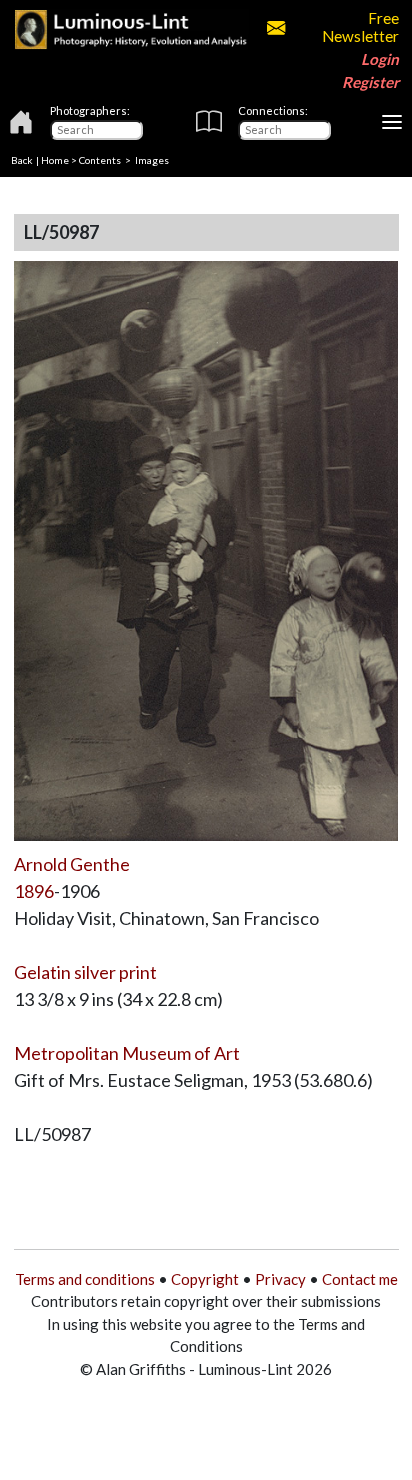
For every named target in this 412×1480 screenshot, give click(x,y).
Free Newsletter (360, 27)
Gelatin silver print (85, 972)
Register (370, 82)
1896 (34, 891)
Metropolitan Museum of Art (127, 1053)
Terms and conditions (85, 1279)
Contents (100, 160)
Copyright (205, 1279)
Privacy (280, 1279)
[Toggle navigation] (392, 122)
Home (55, 160)
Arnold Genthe (72, 864)
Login (380, 59)
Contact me (360, 1279)
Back (22, 160)
